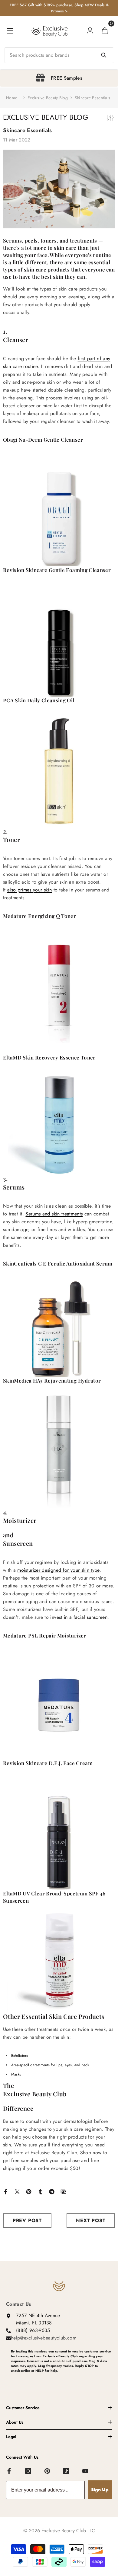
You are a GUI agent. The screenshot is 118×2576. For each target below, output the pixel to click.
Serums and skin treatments (54, 1214)
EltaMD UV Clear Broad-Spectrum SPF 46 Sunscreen (54, 1897)
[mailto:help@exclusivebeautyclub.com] (61, 2381)
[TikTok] (67, 2471)
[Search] (59, 55)
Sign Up (100, 2490)
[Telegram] (52, 2191)
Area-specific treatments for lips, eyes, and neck (50, 2065)
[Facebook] (6, 2191)
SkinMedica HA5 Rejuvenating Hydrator (52, 1380)
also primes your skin (29, 890)
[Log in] (90, 31)
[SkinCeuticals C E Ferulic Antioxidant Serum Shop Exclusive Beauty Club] (59, 1328)
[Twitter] (17, 2191)
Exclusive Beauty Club (35, 2094)
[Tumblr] (40, 2191)
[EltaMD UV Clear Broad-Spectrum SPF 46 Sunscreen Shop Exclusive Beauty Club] (59, 1960)
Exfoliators (20, 2056)
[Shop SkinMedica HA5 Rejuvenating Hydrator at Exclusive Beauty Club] (59, 1452)
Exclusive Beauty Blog (48, 98)
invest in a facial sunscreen (79, 1617)
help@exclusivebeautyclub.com (44, 2338)
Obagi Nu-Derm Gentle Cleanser (43, 440)
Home (12, 98)
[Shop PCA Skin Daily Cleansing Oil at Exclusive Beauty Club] (59, 771)
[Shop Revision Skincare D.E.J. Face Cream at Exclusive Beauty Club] (59, 1834)
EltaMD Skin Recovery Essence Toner (49, 1057)
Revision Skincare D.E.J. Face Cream (48, 1763)
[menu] (10, 31)
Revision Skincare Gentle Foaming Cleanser (57, 570)
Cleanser (16, 340)
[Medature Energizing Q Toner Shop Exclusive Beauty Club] (59, 987)
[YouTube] (86, 2471)
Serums (14, 1187)
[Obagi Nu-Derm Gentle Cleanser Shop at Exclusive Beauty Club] (59, 510)
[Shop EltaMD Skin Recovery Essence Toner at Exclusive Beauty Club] (59, 1123)
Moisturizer (20, 1520)
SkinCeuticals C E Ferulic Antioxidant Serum (58, 1263)
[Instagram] (28, 2471)
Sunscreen (18, 1543)
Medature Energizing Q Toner (39, 916)
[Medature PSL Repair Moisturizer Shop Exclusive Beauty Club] (59, 1705)
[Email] (63, 2191)
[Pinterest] (29, 2191)
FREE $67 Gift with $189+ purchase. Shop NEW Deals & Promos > (59, 8)
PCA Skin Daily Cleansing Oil (39, 700)
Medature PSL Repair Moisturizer (45, 1635)
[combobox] (59, 55)
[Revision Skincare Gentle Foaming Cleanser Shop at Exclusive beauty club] (59, 641)
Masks (16, 2074)
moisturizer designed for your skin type (58, 1570)
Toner (11, 839)
